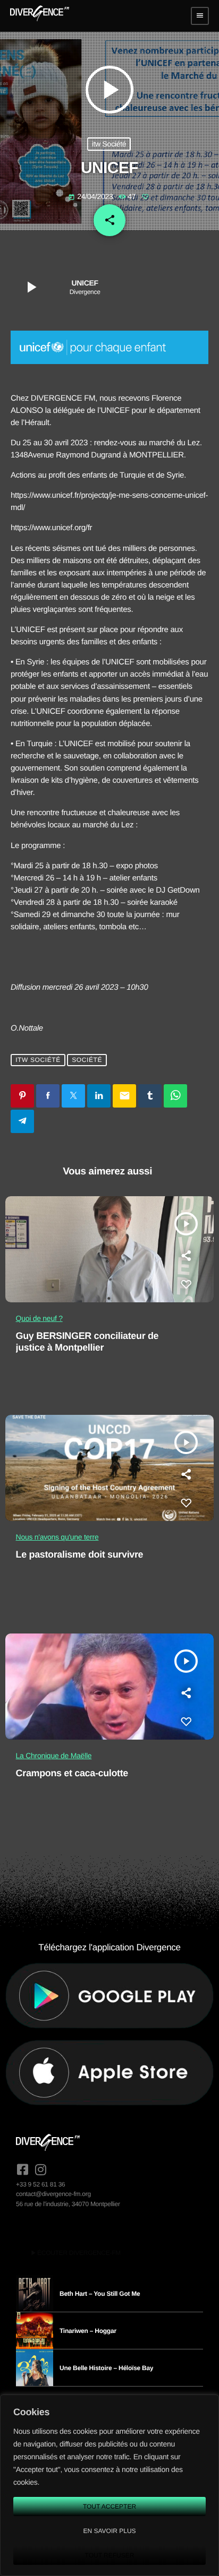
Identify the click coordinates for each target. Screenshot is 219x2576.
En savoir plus (109, 2531)
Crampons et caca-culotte (72, 1773)
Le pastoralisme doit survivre (80, 1554)
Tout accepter (109, 2506)
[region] (109, 2485)
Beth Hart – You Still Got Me (100, 2294)
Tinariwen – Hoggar (88, 2331)
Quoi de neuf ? (39, 1318)
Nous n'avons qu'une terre (57, 1537)
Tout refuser (110, 2555)
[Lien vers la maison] (40, 16)
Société (87, 1060)
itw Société (109, 144)
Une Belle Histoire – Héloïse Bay (106, 2368)
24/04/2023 (91, 196)
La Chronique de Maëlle (54, 1756)
